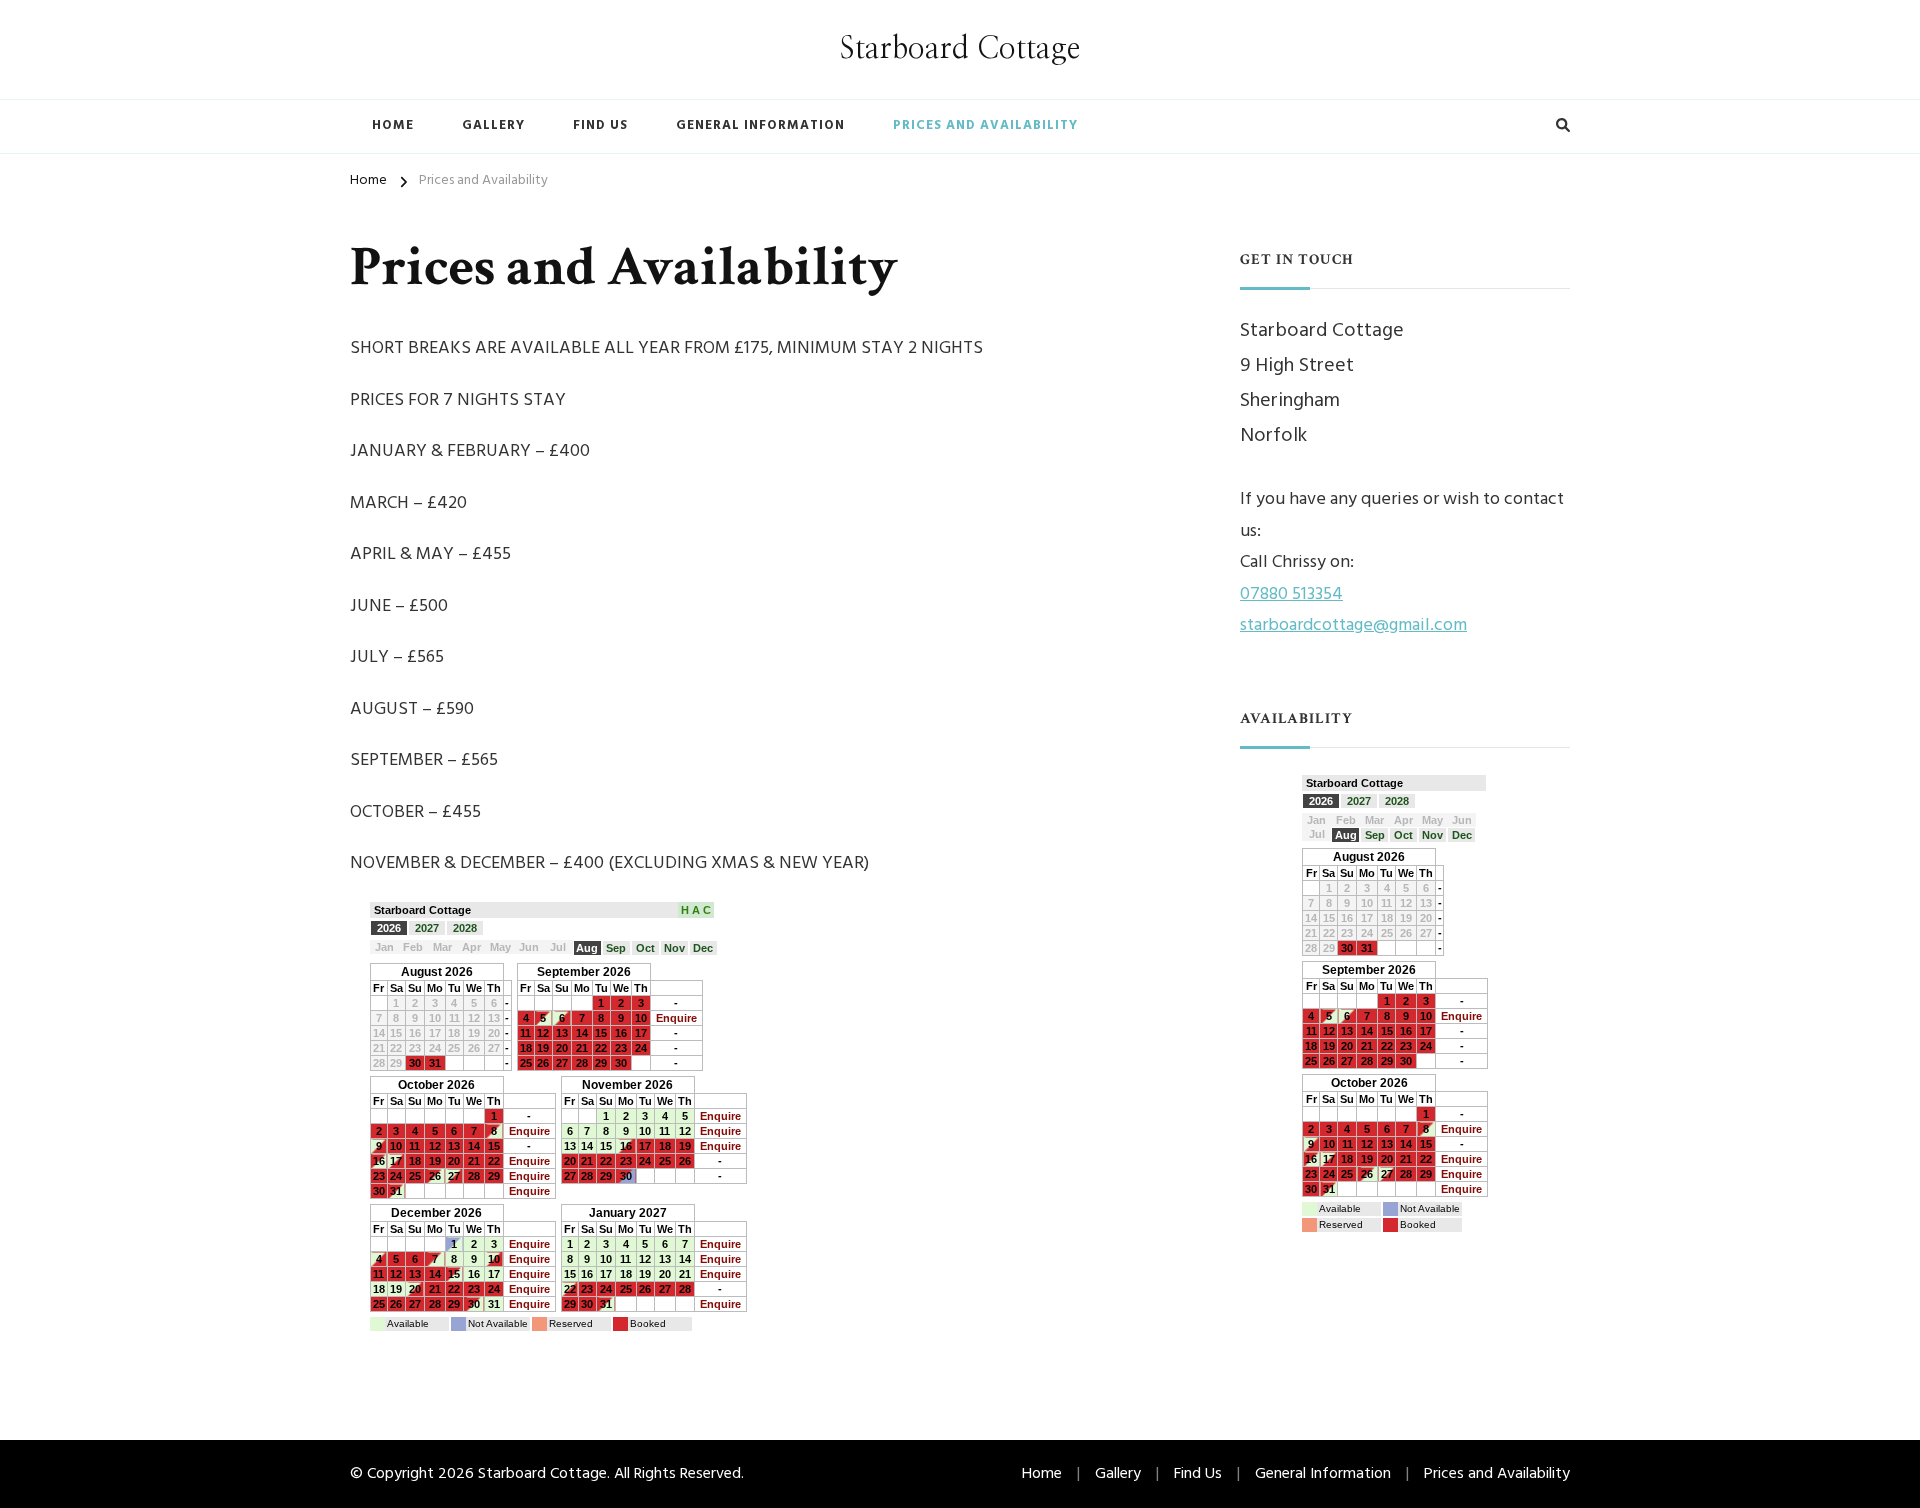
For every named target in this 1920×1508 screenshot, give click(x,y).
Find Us (600, 125)
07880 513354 (1291, 594)
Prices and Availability (985, 125)
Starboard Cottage (960, 49)
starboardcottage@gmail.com (1353, 625)
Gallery (493, 125)
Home (393, 125)
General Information (760, 125)
